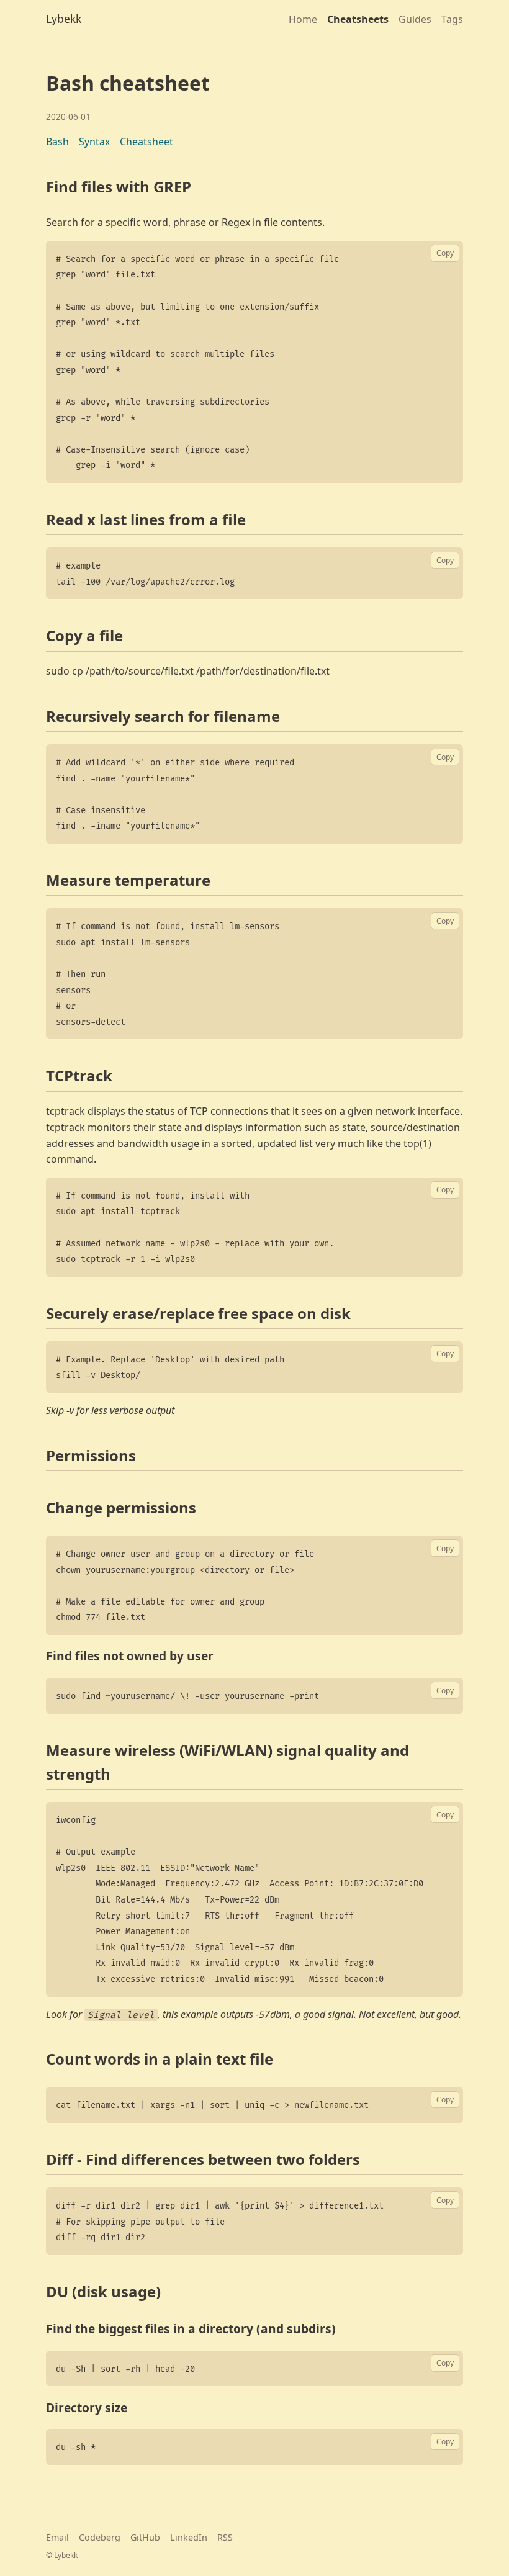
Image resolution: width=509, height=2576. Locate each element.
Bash (57, 142)
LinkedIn (189, 2537)
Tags (452, 19)
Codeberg (100, 2537)
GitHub (145, 2537)
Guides (415, 19)
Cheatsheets (358, 19)
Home (303, 19)
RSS (225, 2537)
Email (57, 2537)
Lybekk (64, 19)
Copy (445, 253)
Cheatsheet (146, 142)
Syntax (94, 142)
